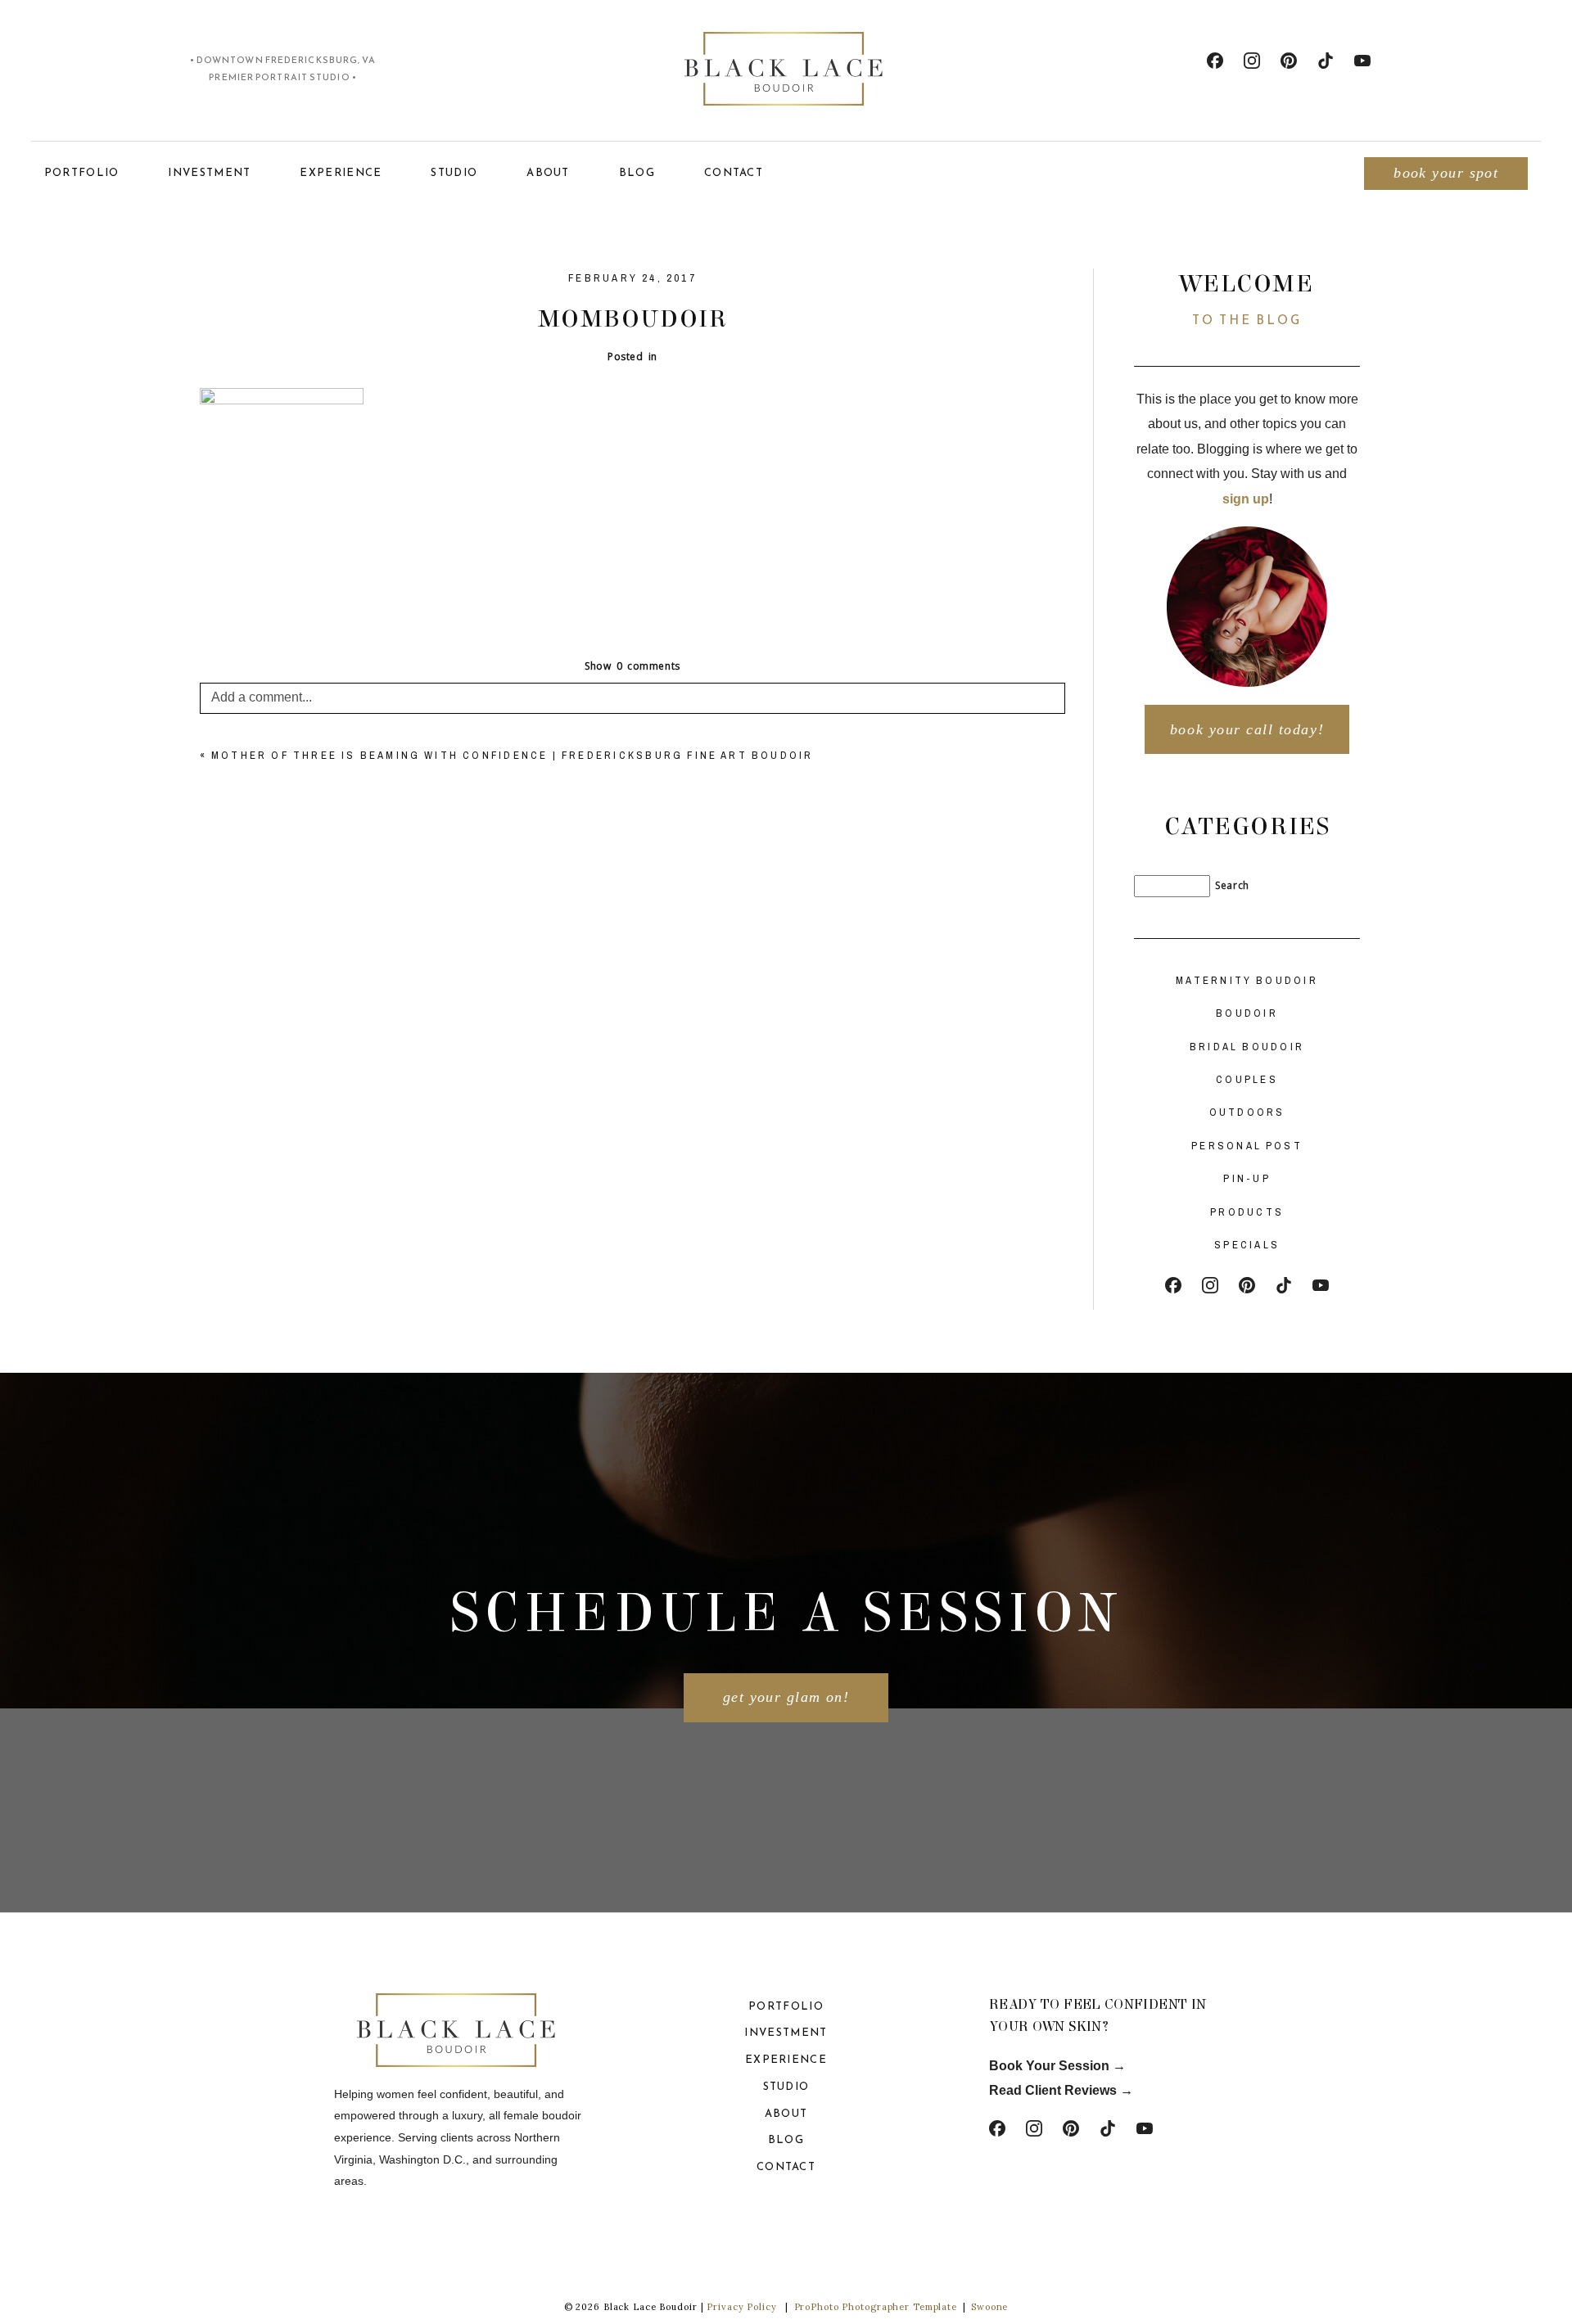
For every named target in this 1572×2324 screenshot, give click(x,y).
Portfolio (82, 172)
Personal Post (1247, 1146)
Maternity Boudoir (1247, 980)
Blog (637, 172)
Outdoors (1247, 1112)
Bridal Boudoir (1247, 1047)
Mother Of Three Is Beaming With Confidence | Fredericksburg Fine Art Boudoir (513, 755)
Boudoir (1247, 1013)
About (548, 172)
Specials (1247, 1245)
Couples (1247, 1079)
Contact (734, 172)
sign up (1246, 499)
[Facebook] (1215, 61)
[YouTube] (1362, 61)
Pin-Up (1247, 1178)
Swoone (989, 2307)
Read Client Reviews (1053, 2090)
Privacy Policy (741, 2307)
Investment (209, 172)
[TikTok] (1326, 61)
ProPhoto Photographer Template (876, 2307)
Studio (454, 172)
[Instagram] (1252, 61)
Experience (341, 172)
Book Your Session (1051, 2066)
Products (1247, 1212)
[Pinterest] (1289, 61)
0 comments (632, 666)
